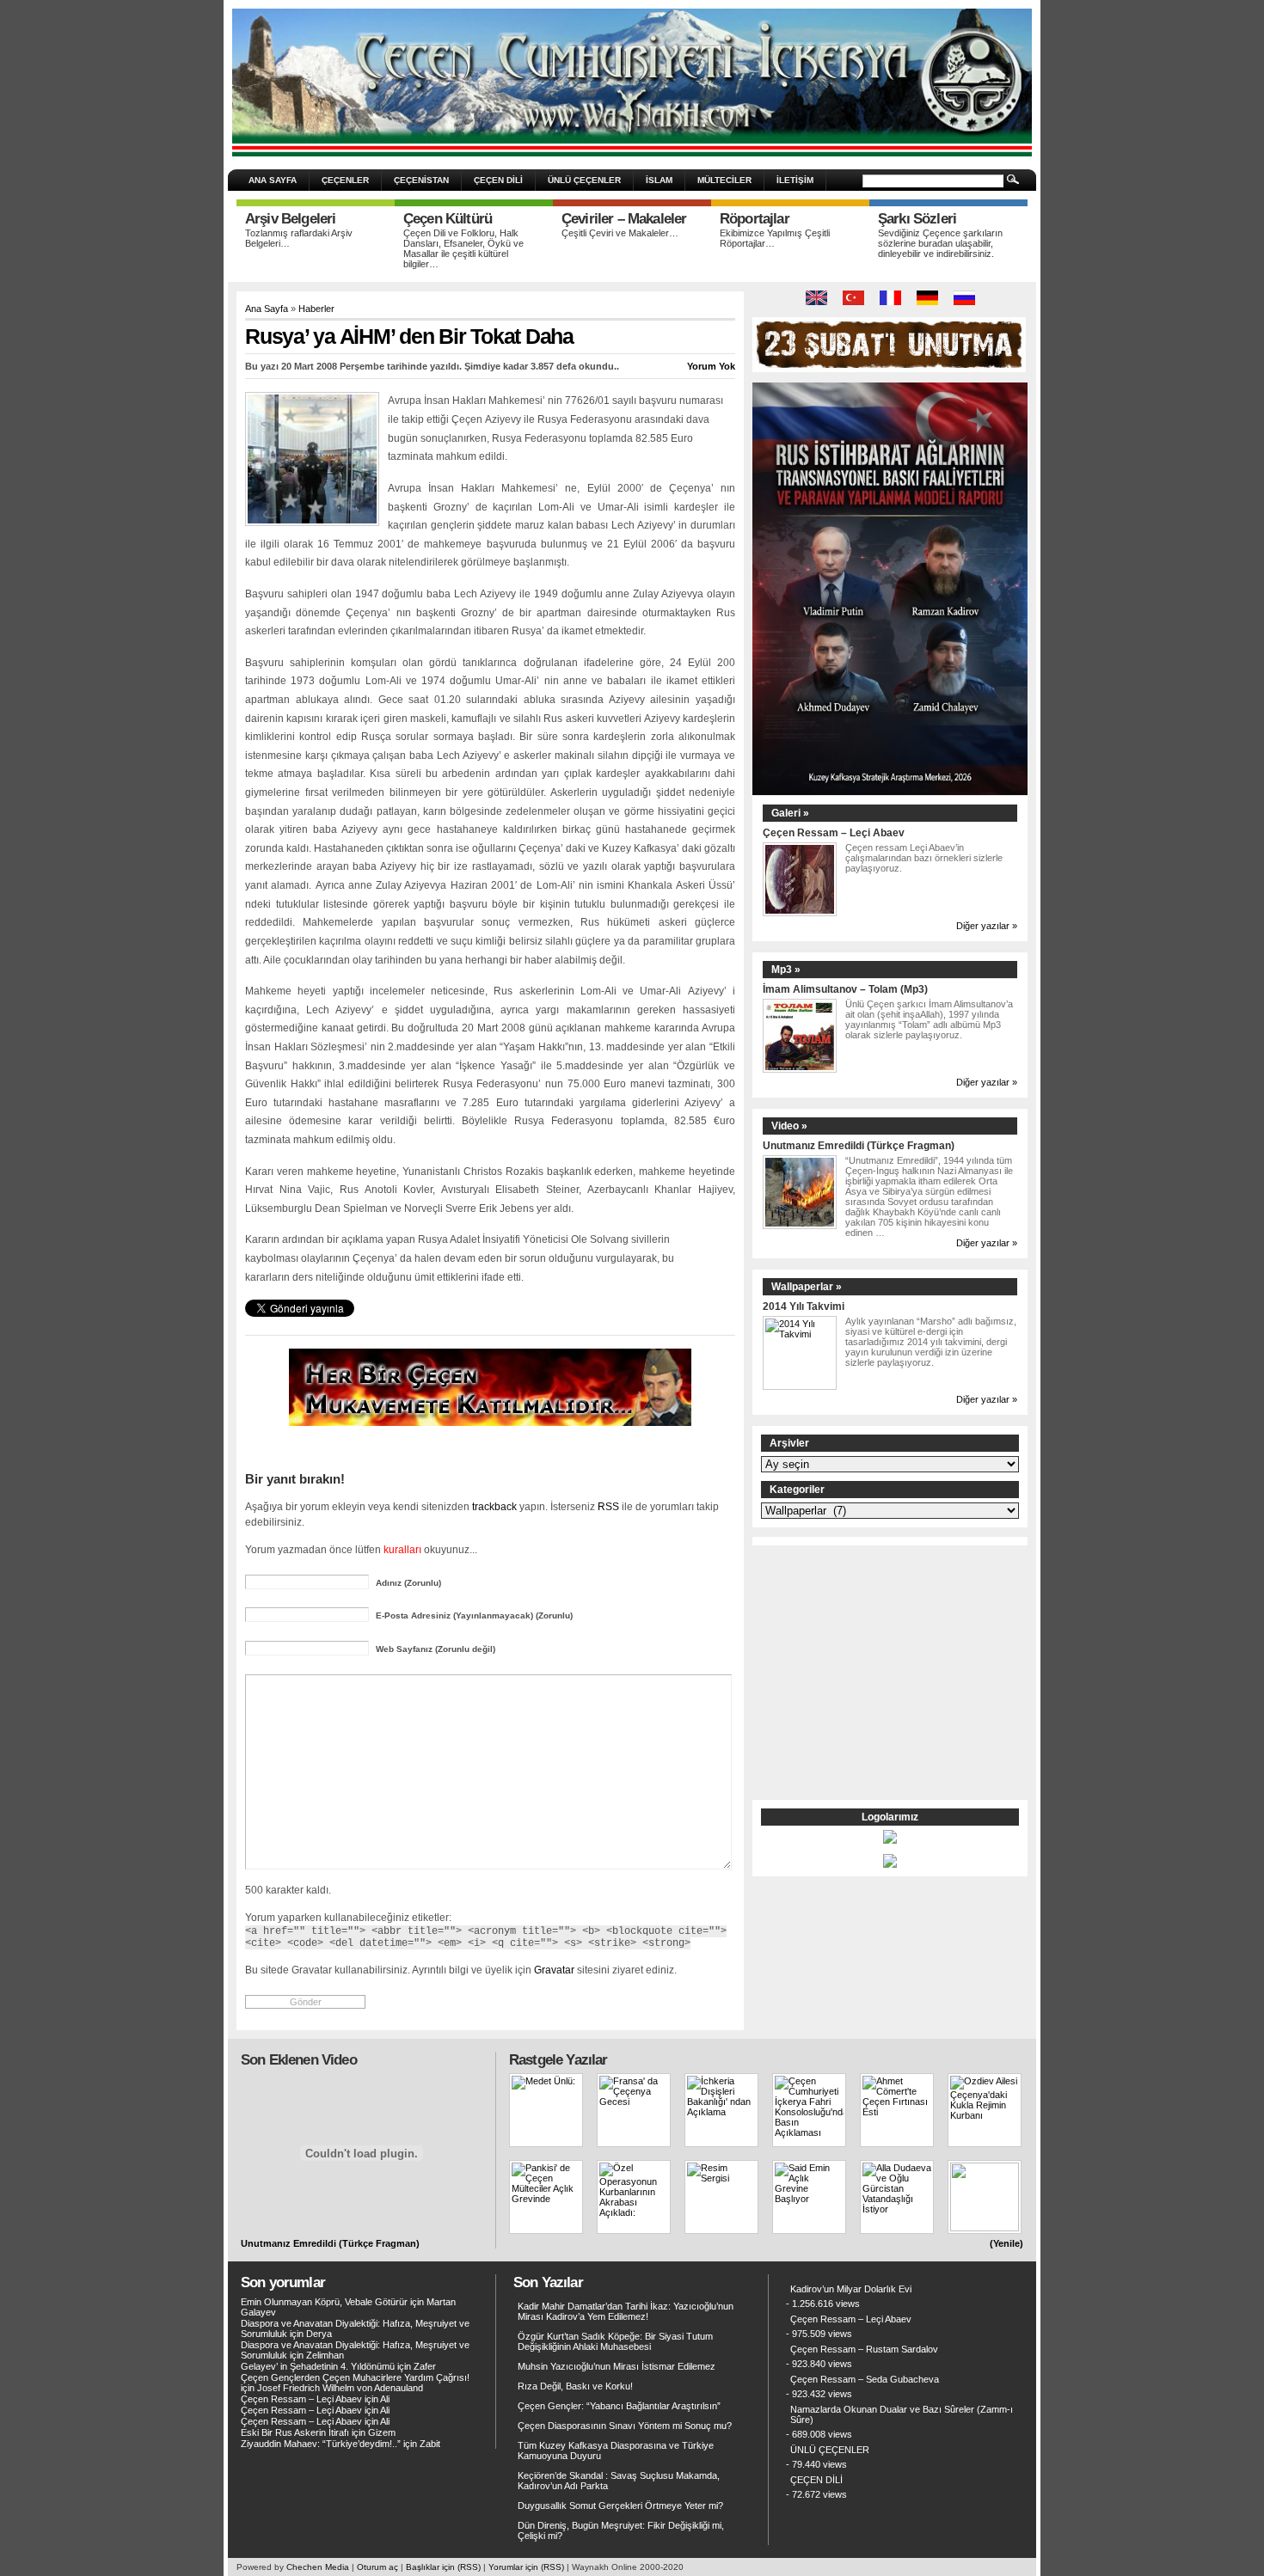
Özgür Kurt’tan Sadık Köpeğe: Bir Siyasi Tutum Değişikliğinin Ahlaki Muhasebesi (615, 2341)
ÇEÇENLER (345, 180)
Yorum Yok (711, 366)
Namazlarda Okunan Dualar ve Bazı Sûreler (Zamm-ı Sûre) (902, 2414)
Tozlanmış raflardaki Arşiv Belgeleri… (299, 238)
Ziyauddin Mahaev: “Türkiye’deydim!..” (321, 2444)
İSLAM (659, 180)
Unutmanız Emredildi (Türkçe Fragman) (859, 1145)
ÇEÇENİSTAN (421, 180)
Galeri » (790, 813)
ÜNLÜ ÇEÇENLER (584, 180)
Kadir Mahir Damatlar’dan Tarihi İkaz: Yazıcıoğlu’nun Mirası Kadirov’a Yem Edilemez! (626, 2311)
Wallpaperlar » (807, 1287)
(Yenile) (1006, 2243)
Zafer (425, 2366)
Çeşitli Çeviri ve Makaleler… (620, 233)
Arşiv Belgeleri (290, 219)
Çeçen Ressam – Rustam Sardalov (864, 2349)
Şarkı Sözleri (917, 219)
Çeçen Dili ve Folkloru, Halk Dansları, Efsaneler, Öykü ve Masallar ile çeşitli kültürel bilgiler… (463, 248)
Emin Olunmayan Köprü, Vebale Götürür (324, 2302)
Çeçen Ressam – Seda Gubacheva (865, 2379)
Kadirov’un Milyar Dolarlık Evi (851, 2289)
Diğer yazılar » (987, 926)
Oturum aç (377, 2567)
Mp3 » (786, 970)
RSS (608, 1506)
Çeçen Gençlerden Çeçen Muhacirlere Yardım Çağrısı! (355, 2377)
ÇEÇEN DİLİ (498, 180)
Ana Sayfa (267, 309)
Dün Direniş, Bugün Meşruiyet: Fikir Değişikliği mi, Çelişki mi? (621, 2530)
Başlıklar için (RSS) (443, 2567)
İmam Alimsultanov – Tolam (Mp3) (845, 989)
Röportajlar (755, 219)
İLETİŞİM (795, 180)
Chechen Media (318, 2567)
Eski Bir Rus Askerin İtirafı (295, 2432)
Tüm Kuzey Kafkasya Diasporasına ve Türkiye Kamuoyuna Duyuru (616, 2451)
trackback (494, 1506)
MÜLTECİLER (724, 180)
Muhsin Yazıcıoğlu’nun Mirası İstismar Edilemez (617, 2366)
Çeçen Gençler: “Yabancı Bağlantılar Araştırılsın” (619, 2406)
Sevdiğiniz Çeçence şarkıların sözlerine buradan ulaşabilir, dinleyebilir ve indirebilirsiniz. (940, 243)
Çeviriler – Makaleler (624, 219)
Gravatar (554, 1970)
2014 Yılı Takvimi (804, 1306)
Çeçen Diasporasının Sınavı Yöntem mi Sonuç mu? (625, 2426)
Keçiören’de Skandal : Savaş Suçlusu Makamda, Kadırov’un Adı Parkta (619, 2481)
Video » (789, 1126)
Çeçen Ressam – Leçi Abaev (834, 832)
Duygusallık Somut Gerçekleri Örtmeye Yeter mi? (620, 2506)
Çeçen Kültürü (448, 219)
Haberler (316, 309)
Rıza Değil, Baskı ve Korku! (575, 2386)
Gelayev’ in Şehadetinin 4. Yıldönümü (318, 2366)
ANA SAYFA (273, 180)
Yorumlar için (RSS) (526, 2567)
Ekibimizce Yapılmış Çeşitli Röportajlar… (775, 238)
